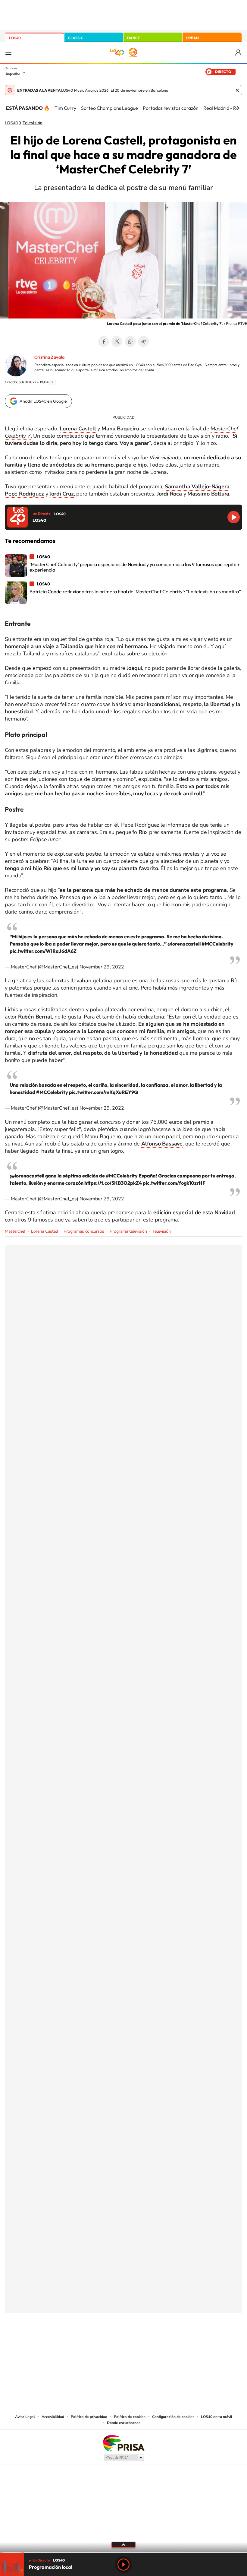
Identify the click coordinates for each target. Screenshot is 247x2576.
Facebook (104, 341)
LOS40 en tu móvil (217, 2417)
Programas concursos (84, 1231)
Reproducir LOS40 (234, 517)
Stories (160, 2343)
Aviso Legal (25, 2417)
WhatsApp (130, 341)
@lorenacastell (184, 944)
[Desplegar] (123, 2544)
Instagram (87, 2343)
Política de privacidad (89, 2417)
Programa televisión (128, 1231)
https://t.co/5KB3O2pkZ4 (113, 1183)
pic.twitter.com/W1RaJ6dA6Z (43, 951)
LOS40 (15, 38)
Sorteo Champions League (109, 108)
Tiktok (99, 2343)
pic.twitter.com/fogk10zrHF (174, 1183)
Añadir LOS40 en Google (43, 401)
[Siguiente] (238, 108)
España (13, 73)
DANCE (133, 38)
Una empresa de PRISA (123, 2443)
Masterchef (15, 1231)
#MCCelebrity (217, 944)
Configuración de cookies (173, 2417)
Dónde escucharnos (124, 2423)
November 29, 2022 (102, 967)
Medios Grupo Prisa (124, 2457)
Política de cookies (130, 2417)
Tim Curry (65, 108)
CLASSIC (76, 38)
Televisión (33, 123)
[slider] (123, 2552)
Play (123, 2565)
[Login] (239, 53)
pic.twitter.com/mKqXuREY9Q (103, 1092)
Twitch (148, 2343)
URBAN (192, 38)
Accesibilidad (53, 2417)
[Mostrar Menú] (8, 52)
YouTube (111, 2343)
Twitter (117, 341)
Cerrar (237, 90)
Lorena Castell (45, 1231)
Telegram (143, 341)
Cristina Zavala (49, 357)
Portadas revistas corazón (171, 108)
